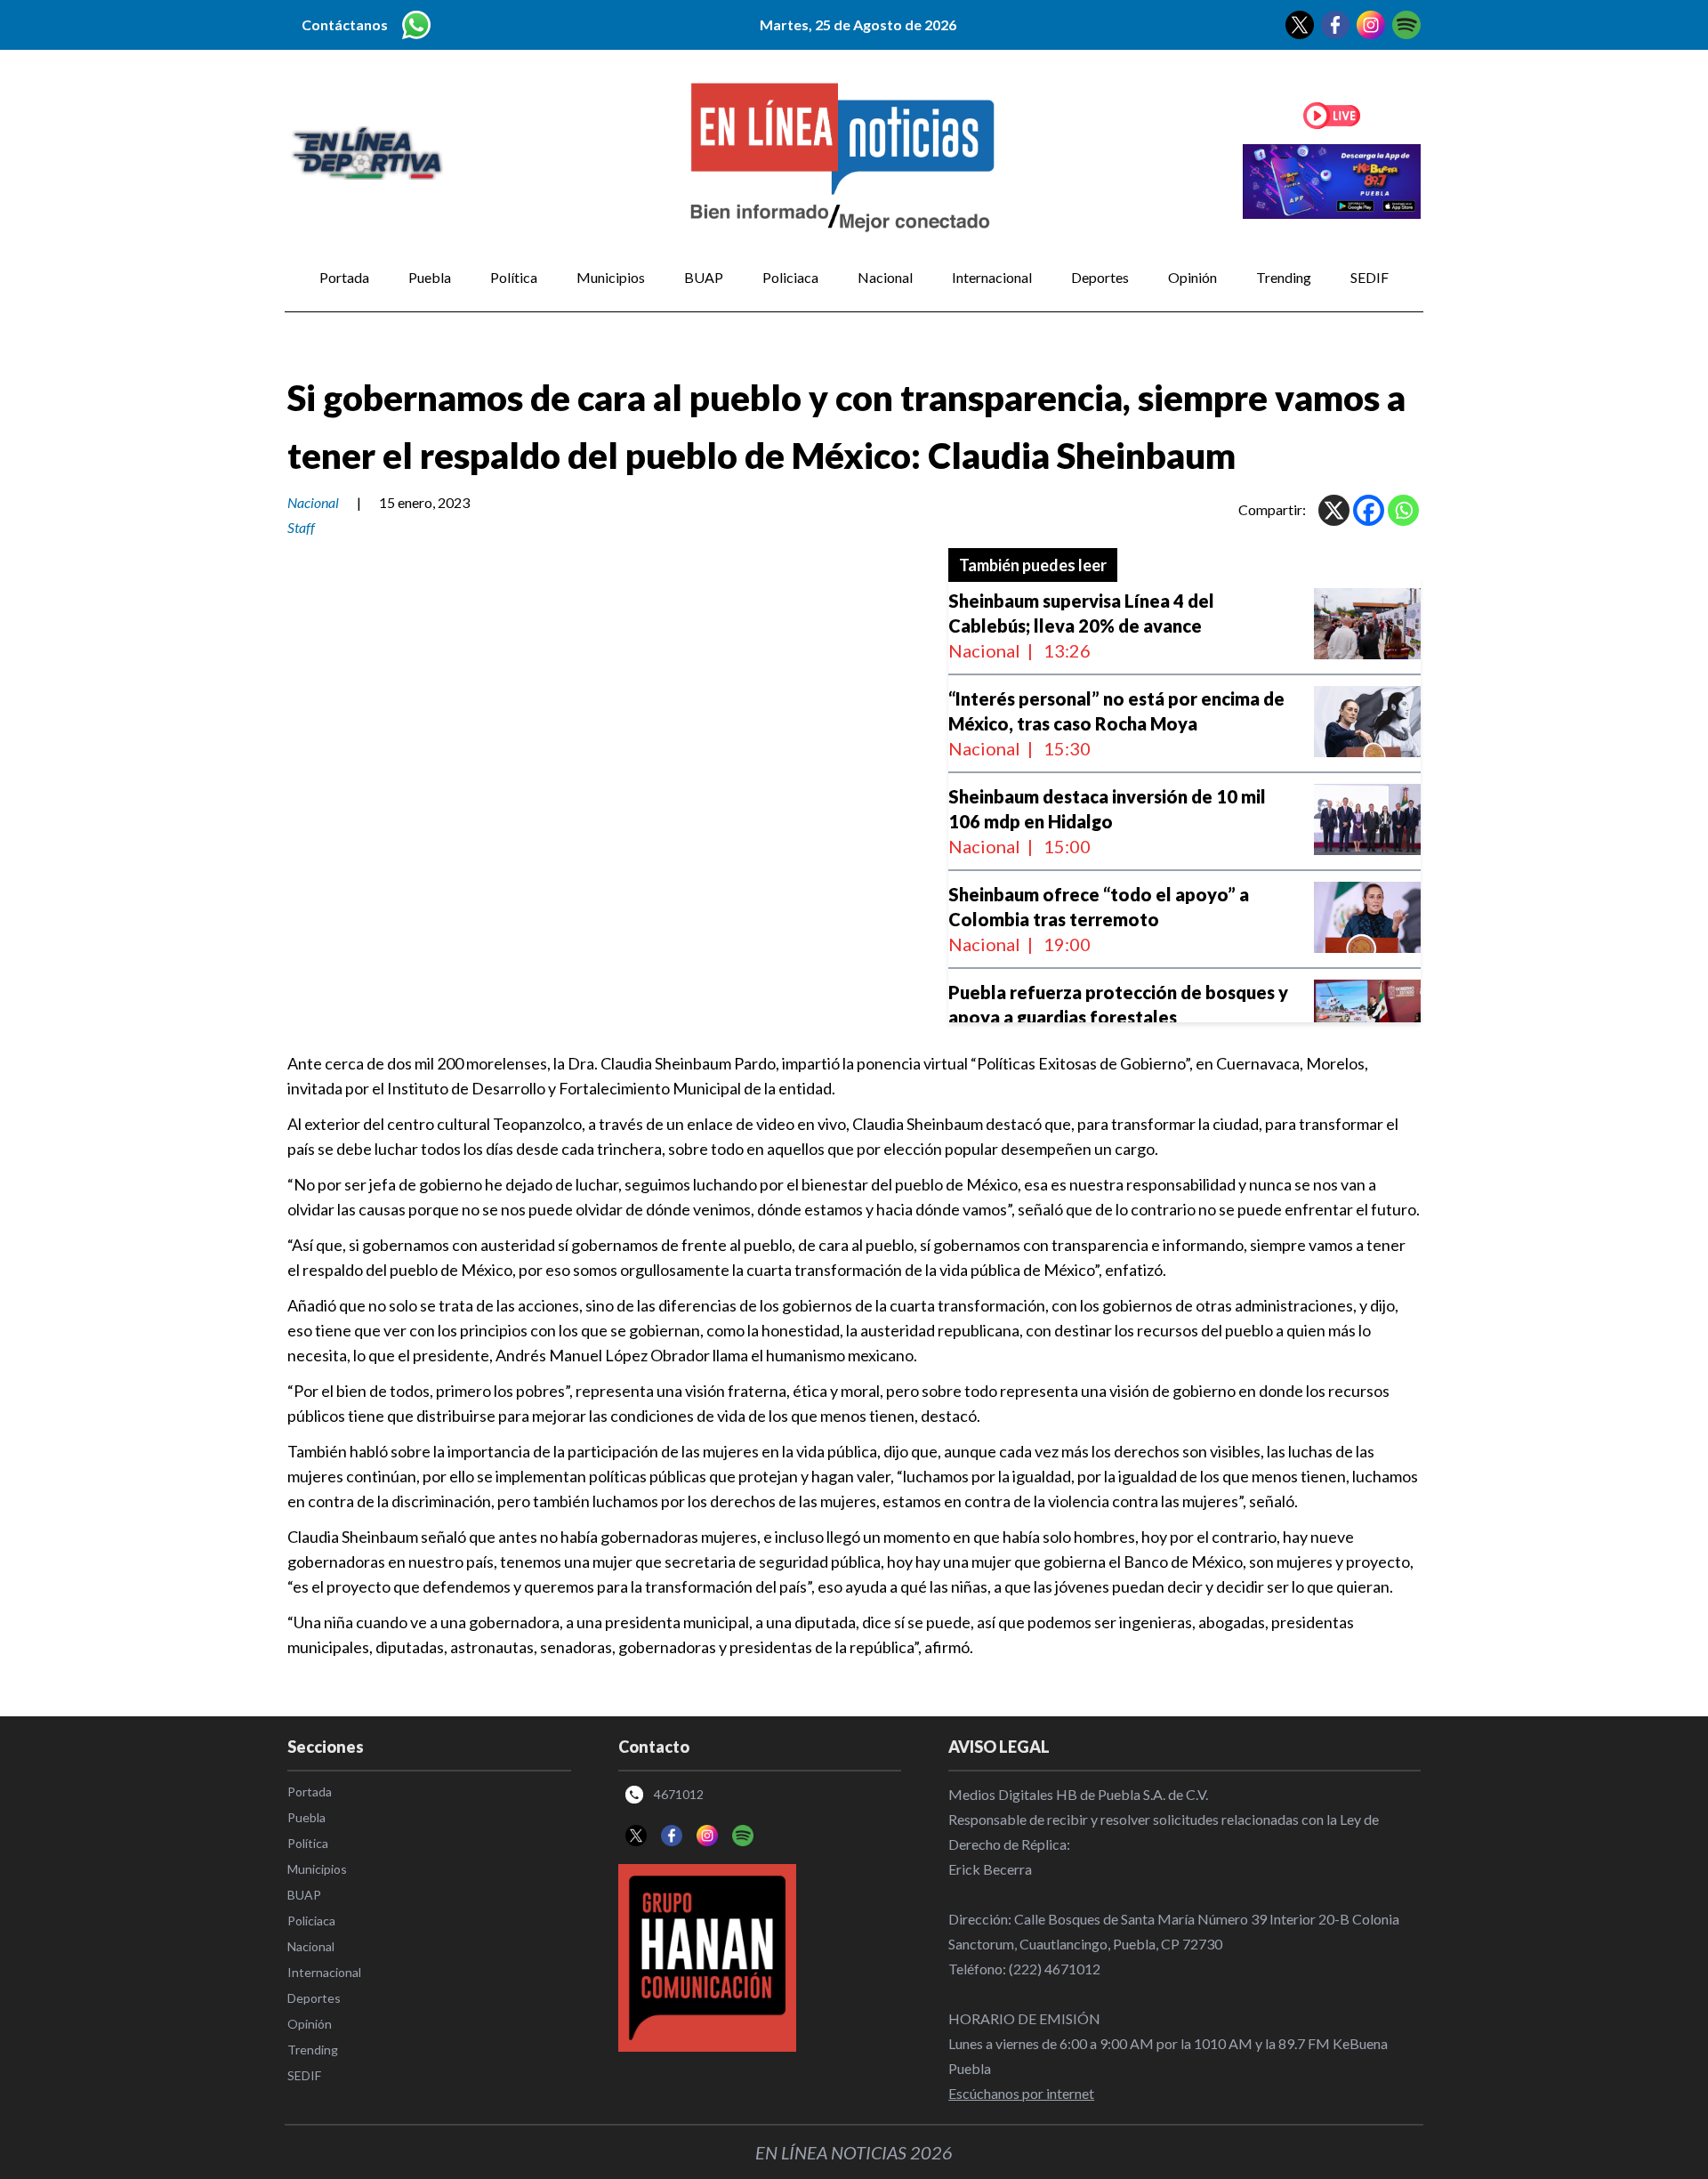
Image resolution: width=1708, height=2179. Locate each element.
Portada (344, 277)
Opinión (1192, 277)
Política (514, 277)
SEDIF (1370, 277)
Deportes (1100, 277)
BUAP (704, 277)
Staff (301, 527)
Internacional (992, 277)
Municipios (611, 277)
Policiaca (790, 277)
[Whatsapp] (1403, 510)
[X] (1334, 510)
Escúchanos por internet (1021, 2093)
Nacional (885, 277)
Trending (1284, 277)
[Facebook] (1369, 510)
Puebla (430, 277)
